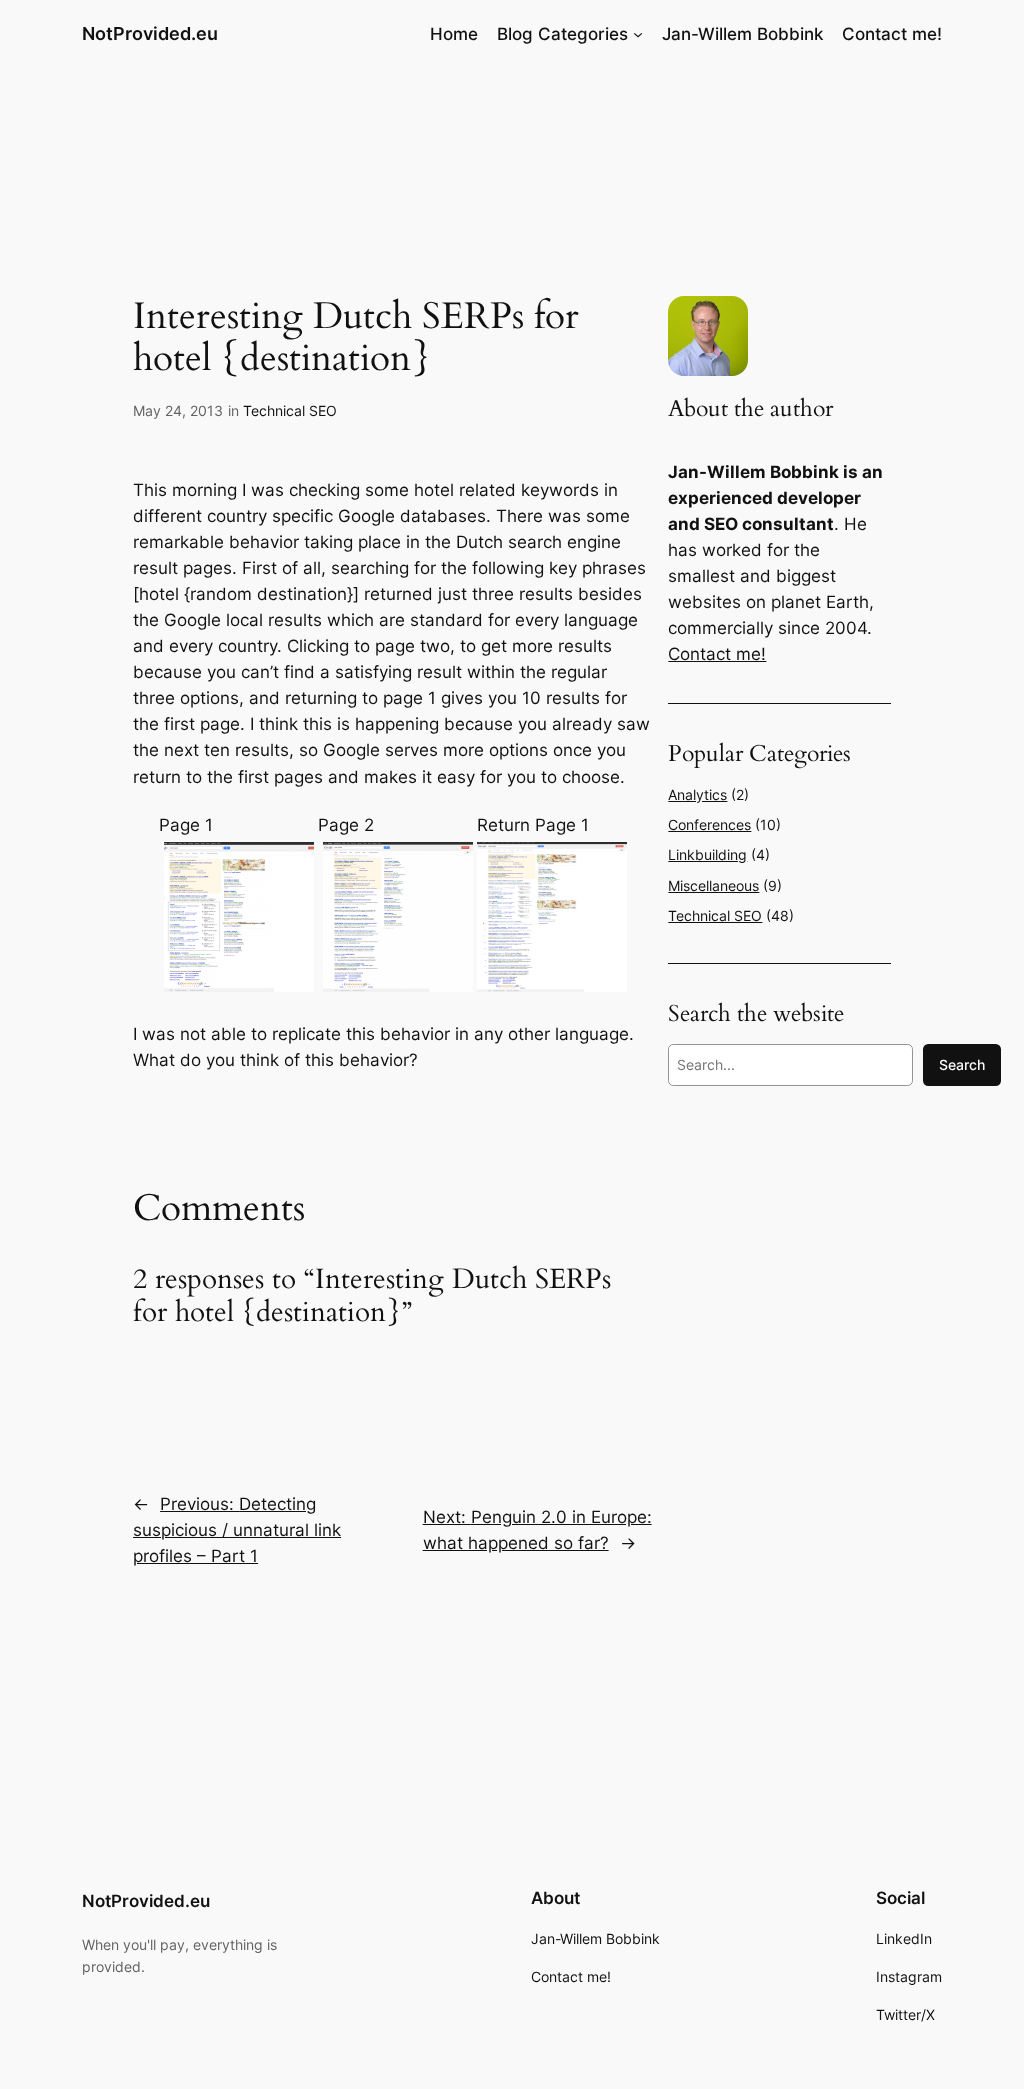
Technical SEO (290, 410)
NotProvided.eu (150, 33)
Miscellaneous (713, 885)
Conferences (709, 824)
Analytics (697, 794)
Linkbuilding (707, 854)
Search (962, 1064)
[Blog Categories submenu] (638, 34)
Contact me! (717, 654)
